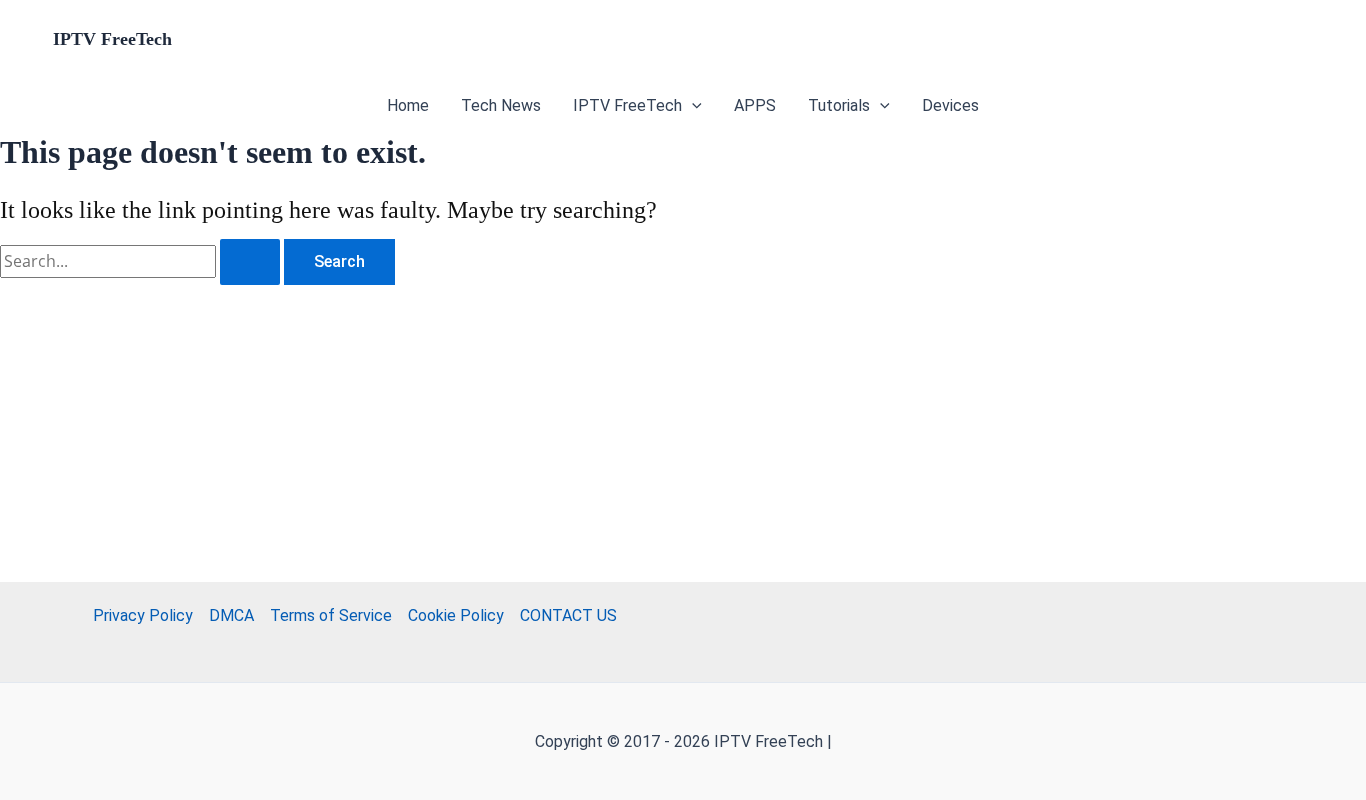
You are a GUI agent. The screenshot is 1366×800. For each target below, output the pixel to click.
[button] (692, 106)
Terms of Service (331, 615)
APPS (755, 105)
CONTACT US (568, 615)
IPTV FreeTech (112, 39)
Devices (950, 105)
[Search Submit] (250, 262)
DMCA (231, 615)
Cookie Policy (456, 615)
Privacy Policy (143, 615)
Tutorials (839, 105)
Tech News (501, 105)
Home (408, 105)
